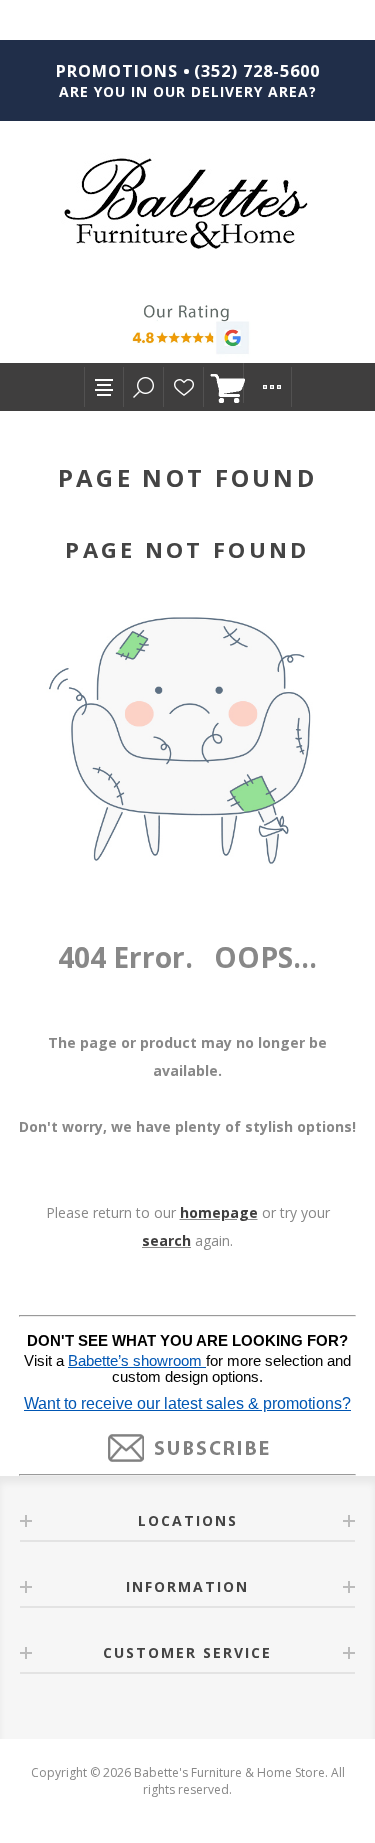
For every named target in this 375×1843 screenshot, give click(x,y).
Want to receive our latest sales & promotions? (187, 1403)
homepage (219, 1212)
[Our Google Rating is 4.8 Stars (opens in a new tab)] (187, 332)
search (166, 1240)
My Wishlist (184, 387)
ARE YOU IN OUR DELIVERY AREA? (188, 91)
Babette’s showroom (137, 1361)
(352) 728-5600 (257, 71)
